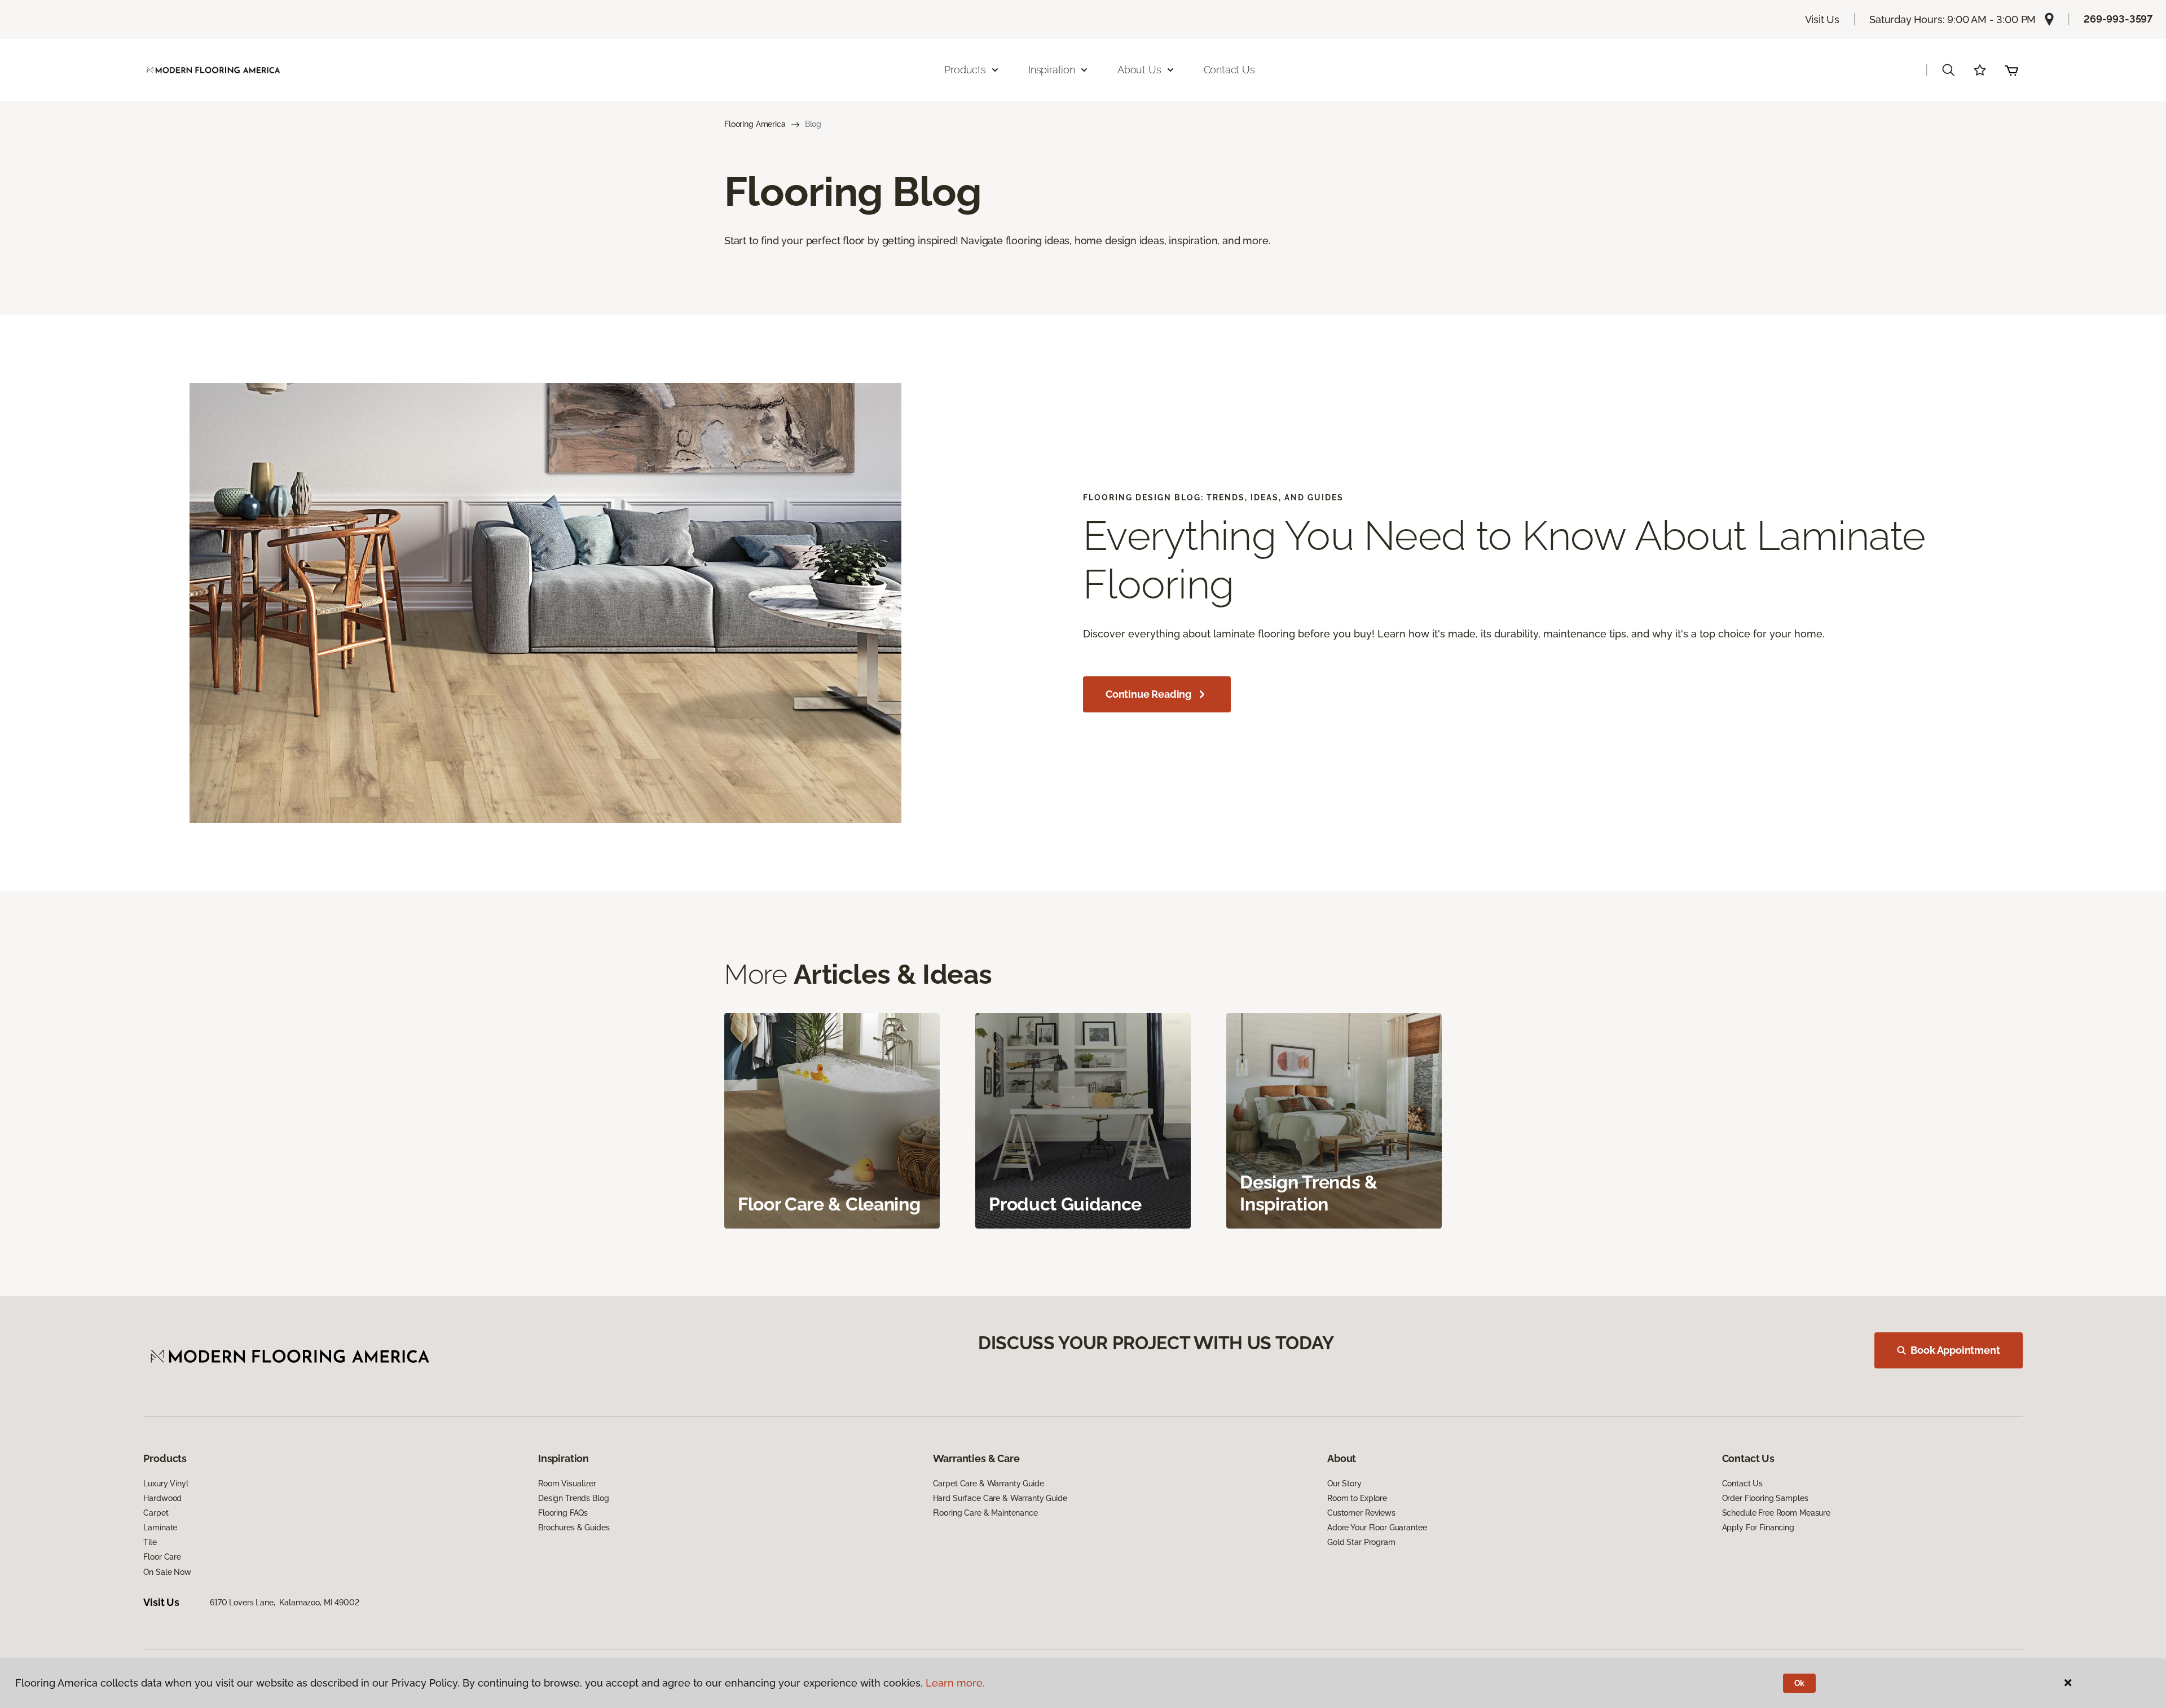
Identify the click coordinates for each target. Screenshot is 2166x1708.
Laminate (160, 1527)
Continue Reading (1148, 694)
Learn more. (955, 1683)
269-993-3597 (2118, 19)
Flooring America (755, 124)
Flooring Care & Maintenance (985, 1513)
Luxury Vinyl (166, 1484)
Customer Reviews (1361, 1513)
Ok (1800, 1683)
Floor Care (162, 1557)
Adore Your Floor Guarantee (1377, 1527)
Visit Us (1822, 19)
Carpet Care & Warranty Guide (989, 1484)
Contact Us (1229, 70)
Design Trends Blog (573, 1498)
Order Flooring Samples (1765, 1498)
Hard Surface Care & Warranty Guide (1000, 1498)
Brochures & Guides (574, 1527)
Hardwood (162, 1498)
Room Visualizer (567, 1484)
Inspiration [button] (1052, 70)
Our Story (1344, 1484)
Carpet (156, 1513)
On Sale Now (167, 1572)
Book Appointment (1955, 1350)
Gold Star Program (1361, 1542)
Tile (150, 1542)
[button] (1948, 70)
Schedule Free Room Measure (1776, 1513)
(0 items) (2011, 70)
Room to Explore (1357, 1498)
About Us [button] (1139, 70)
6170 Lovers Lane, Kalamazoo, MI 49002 (285, 1603)
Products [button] (965, 70)
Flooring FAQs (563, 1513)
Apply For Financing (1758, 1527)
